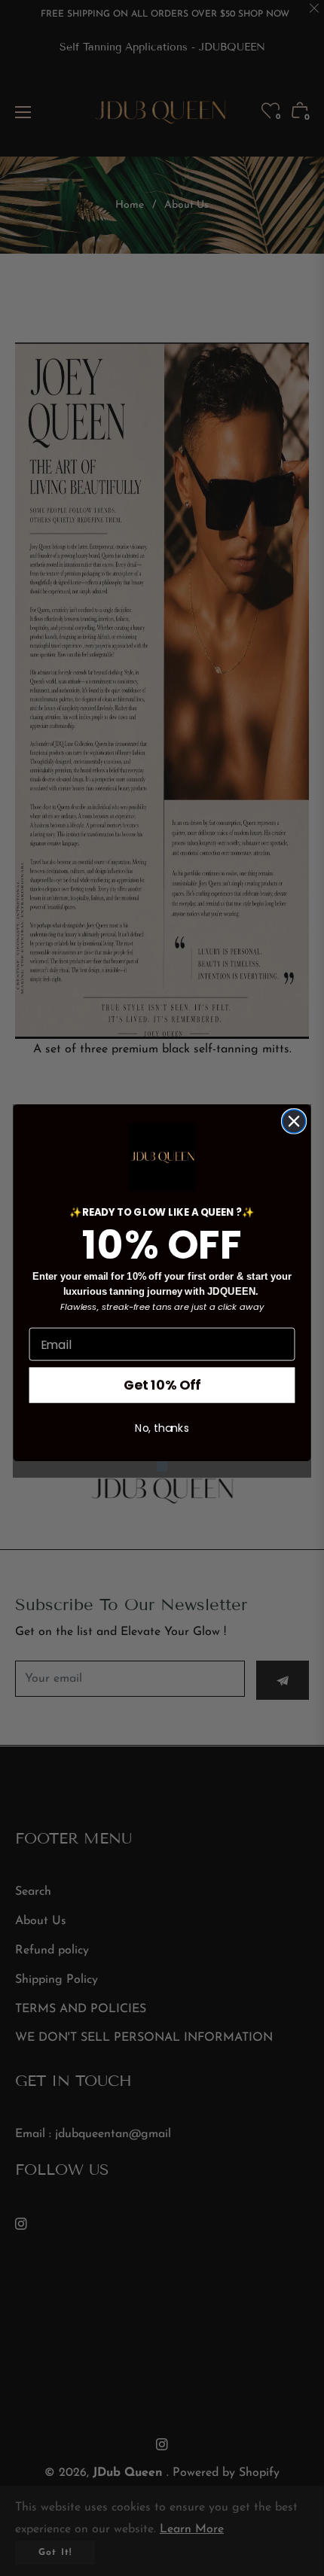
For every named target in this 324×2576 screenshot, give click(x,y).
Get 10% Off (162, 1385)
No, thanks (162, 1429)
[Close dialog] (294, 1121)
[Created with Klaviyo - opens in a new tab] (162, 1466)
